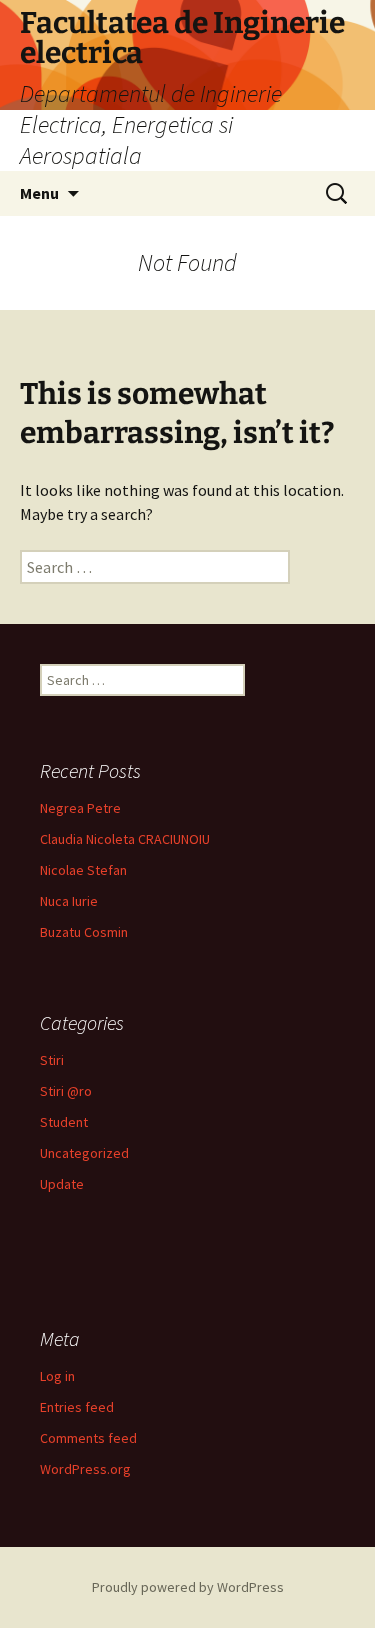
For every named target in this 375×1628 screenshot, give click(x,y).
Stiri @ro (66, 1091)
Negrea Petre (80, 808)
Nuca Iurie (69, 901)
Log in (57, 1376)
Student (64, 1122)
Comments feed (88, 1438)
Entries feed (77, 1407)
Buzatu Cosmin (84, 932)
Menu (39, 193)
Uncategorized (84, 1153)
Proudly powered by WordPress (188, 1587)
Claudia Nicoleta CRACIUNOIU (125, 839)
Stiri (52, 1060)
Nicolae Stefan (83, 870)
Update (62, 1184)
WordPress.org (85, 1469)
